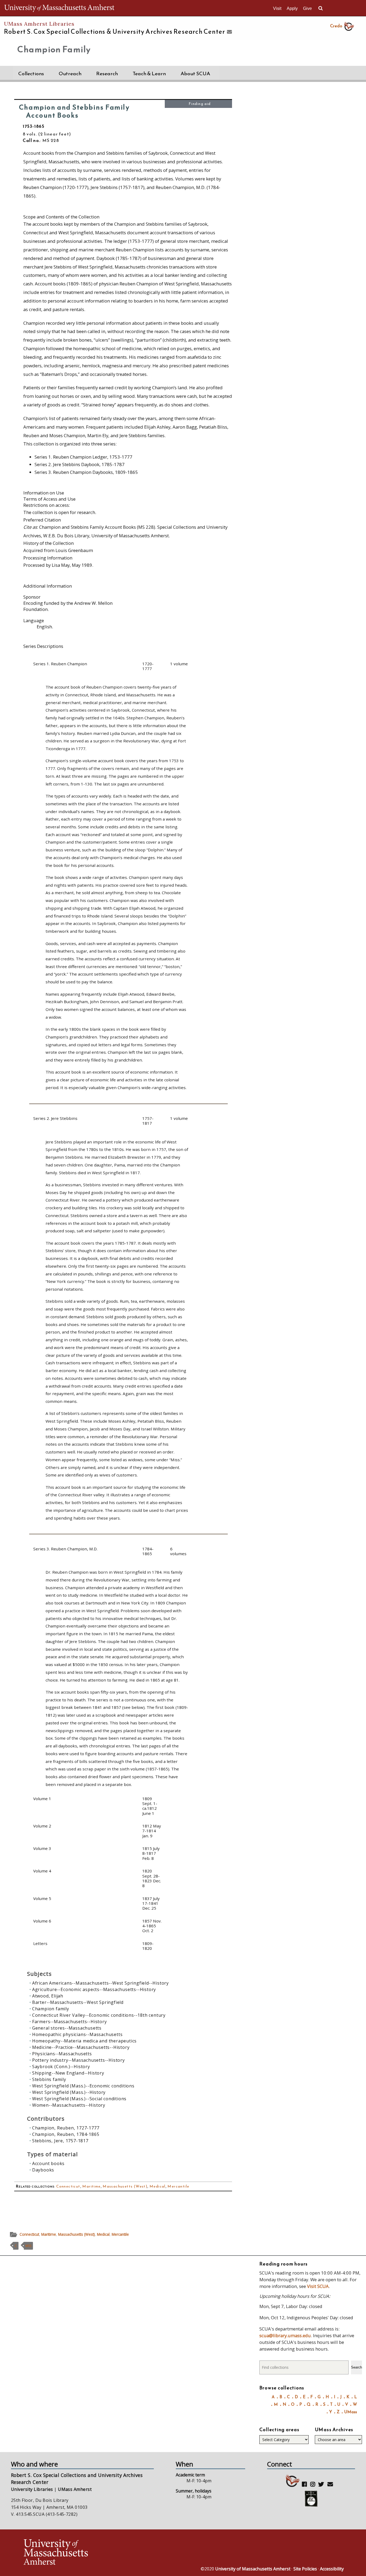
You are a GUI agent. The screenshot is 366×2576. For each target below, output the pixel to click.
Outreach (70, 73)
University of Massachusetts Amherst (253, 2569)
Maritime (91, 2186)
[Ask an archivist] (229, 32)
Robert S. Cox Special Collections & (115, 32)
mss (28, 2246)
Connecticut (68, 2186)
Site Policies (305, 2569)
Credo (336, 26)
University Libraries (32, 2489)
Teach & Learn (149, 73)
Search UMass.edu (320, 8)
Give (307, 8)
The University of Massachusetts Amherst (59, 8)
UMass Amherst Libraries (39, 24)
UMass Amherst (75, 2489)
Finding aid (200, 104)
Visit (277, 8)
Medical (158, 2186)
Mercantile (178, 2186)
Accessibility (332, 2569)
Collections (31, 73)
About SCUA (195, 73)
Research (107, 73)
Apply (292, 8)
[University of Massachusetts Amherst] (103, 2553)
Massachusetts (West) (125, 2186)
